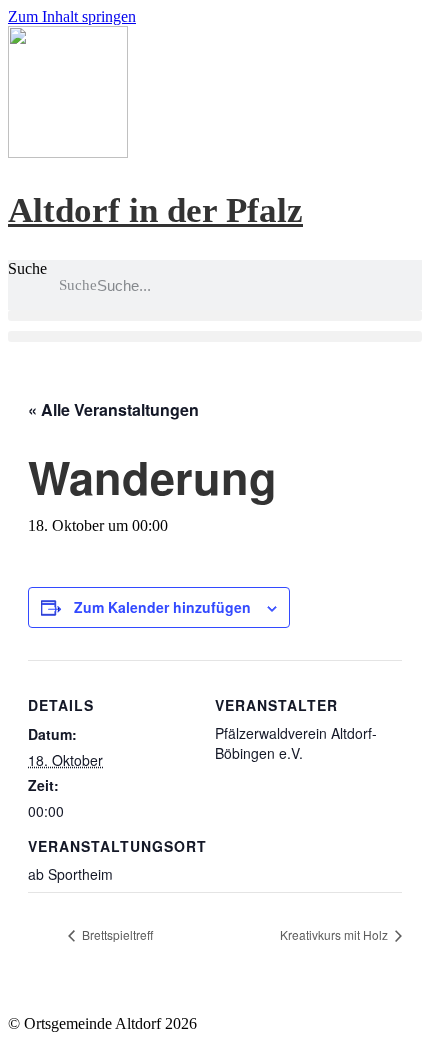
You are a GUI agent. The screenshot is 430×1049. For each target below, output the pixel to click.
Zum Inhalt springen (72, 16)
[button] (215, 315)
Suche (27, 268)
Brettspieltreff (116, 934)
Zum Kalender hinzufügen (162, 607)
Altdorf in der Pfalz (155, 210)
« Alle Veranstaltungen (113, 409)
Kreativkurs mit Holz (335, 934)
